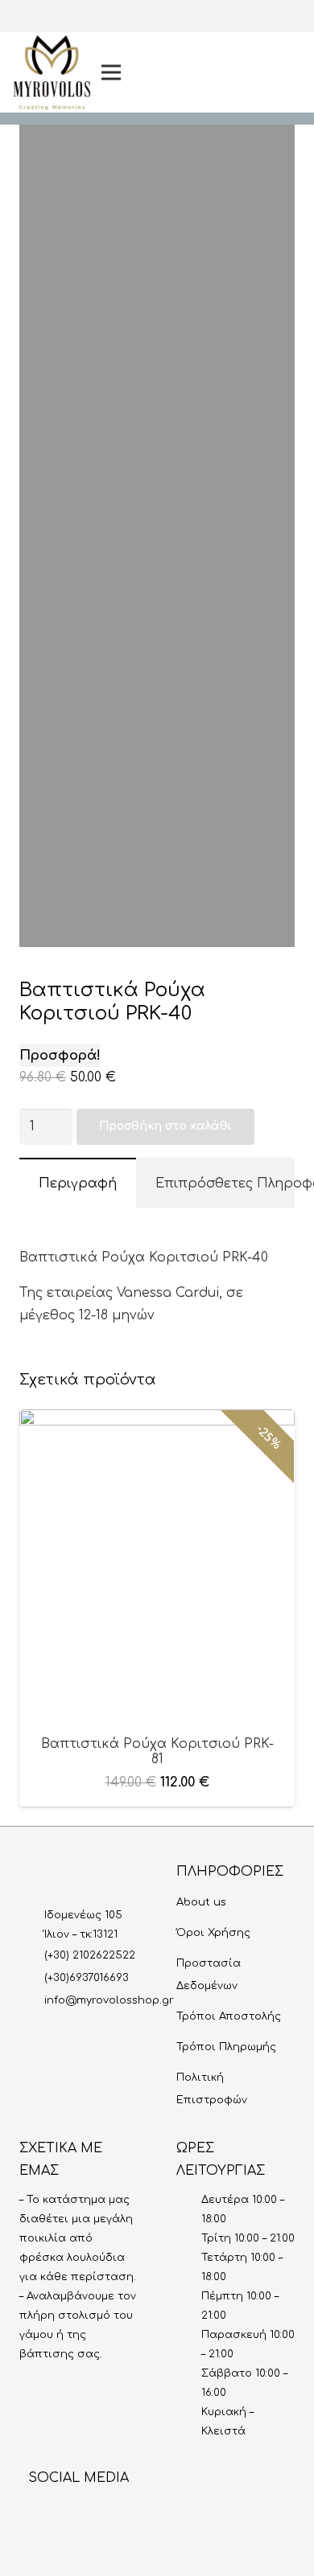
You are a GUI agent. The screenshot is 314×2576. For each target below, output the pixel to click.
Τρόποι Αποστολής (229, 2016)
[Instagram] (233, 21)
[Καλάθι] (283, 72)
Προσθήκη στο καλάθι (165, 1126)
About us (201, 1902)
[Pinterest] (233, 98)
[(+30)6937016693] (32, 1978)
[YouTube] (233, 72)
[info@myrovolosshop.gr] (32, 2000)
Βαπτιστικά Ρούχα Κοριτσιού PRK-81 (157, 1752)
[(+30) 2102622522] (32, 1955)
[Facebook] (233, 47)
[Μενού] (143, 72)
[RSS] (164, 2513)
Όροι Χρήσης (213, 1933)
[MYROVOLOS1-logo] (52, 73)
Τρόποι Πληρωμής (226, 2047)
